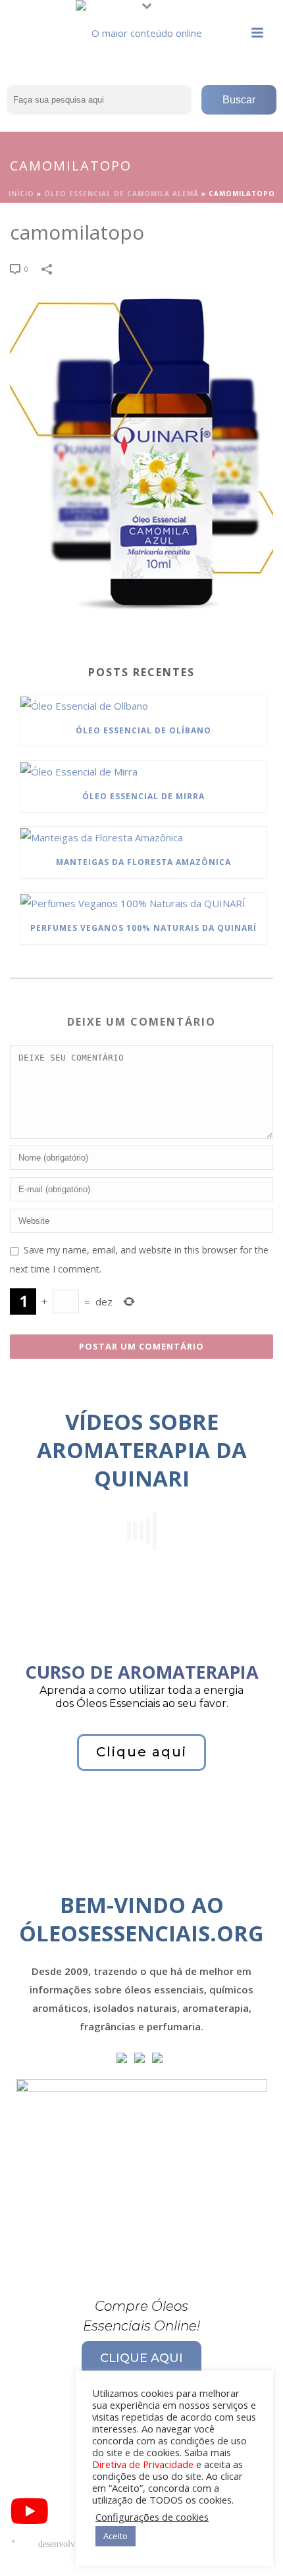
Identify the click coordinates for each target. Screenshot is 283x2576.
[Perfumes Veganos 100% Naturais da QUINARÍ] (143, 903)
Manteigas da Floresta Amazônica (143, 862)
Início (21, 194)
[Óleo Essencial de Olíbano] (143, 705)
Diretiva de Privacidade (143, 2464)
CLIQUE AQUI (141, 2358)
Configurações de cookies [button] (152, 2517)
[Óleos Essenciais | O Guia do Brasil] (141, 30)
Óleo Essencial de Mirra (143, 796)
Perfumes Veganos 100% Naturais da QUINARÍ (143, 928)
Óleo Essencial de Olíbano (143, 730)
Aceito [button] (116, 2536)
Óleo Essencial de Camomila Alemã (121, 194)
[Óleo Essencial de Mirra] (143, 771)
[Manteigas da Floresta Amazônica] (143, 837)
